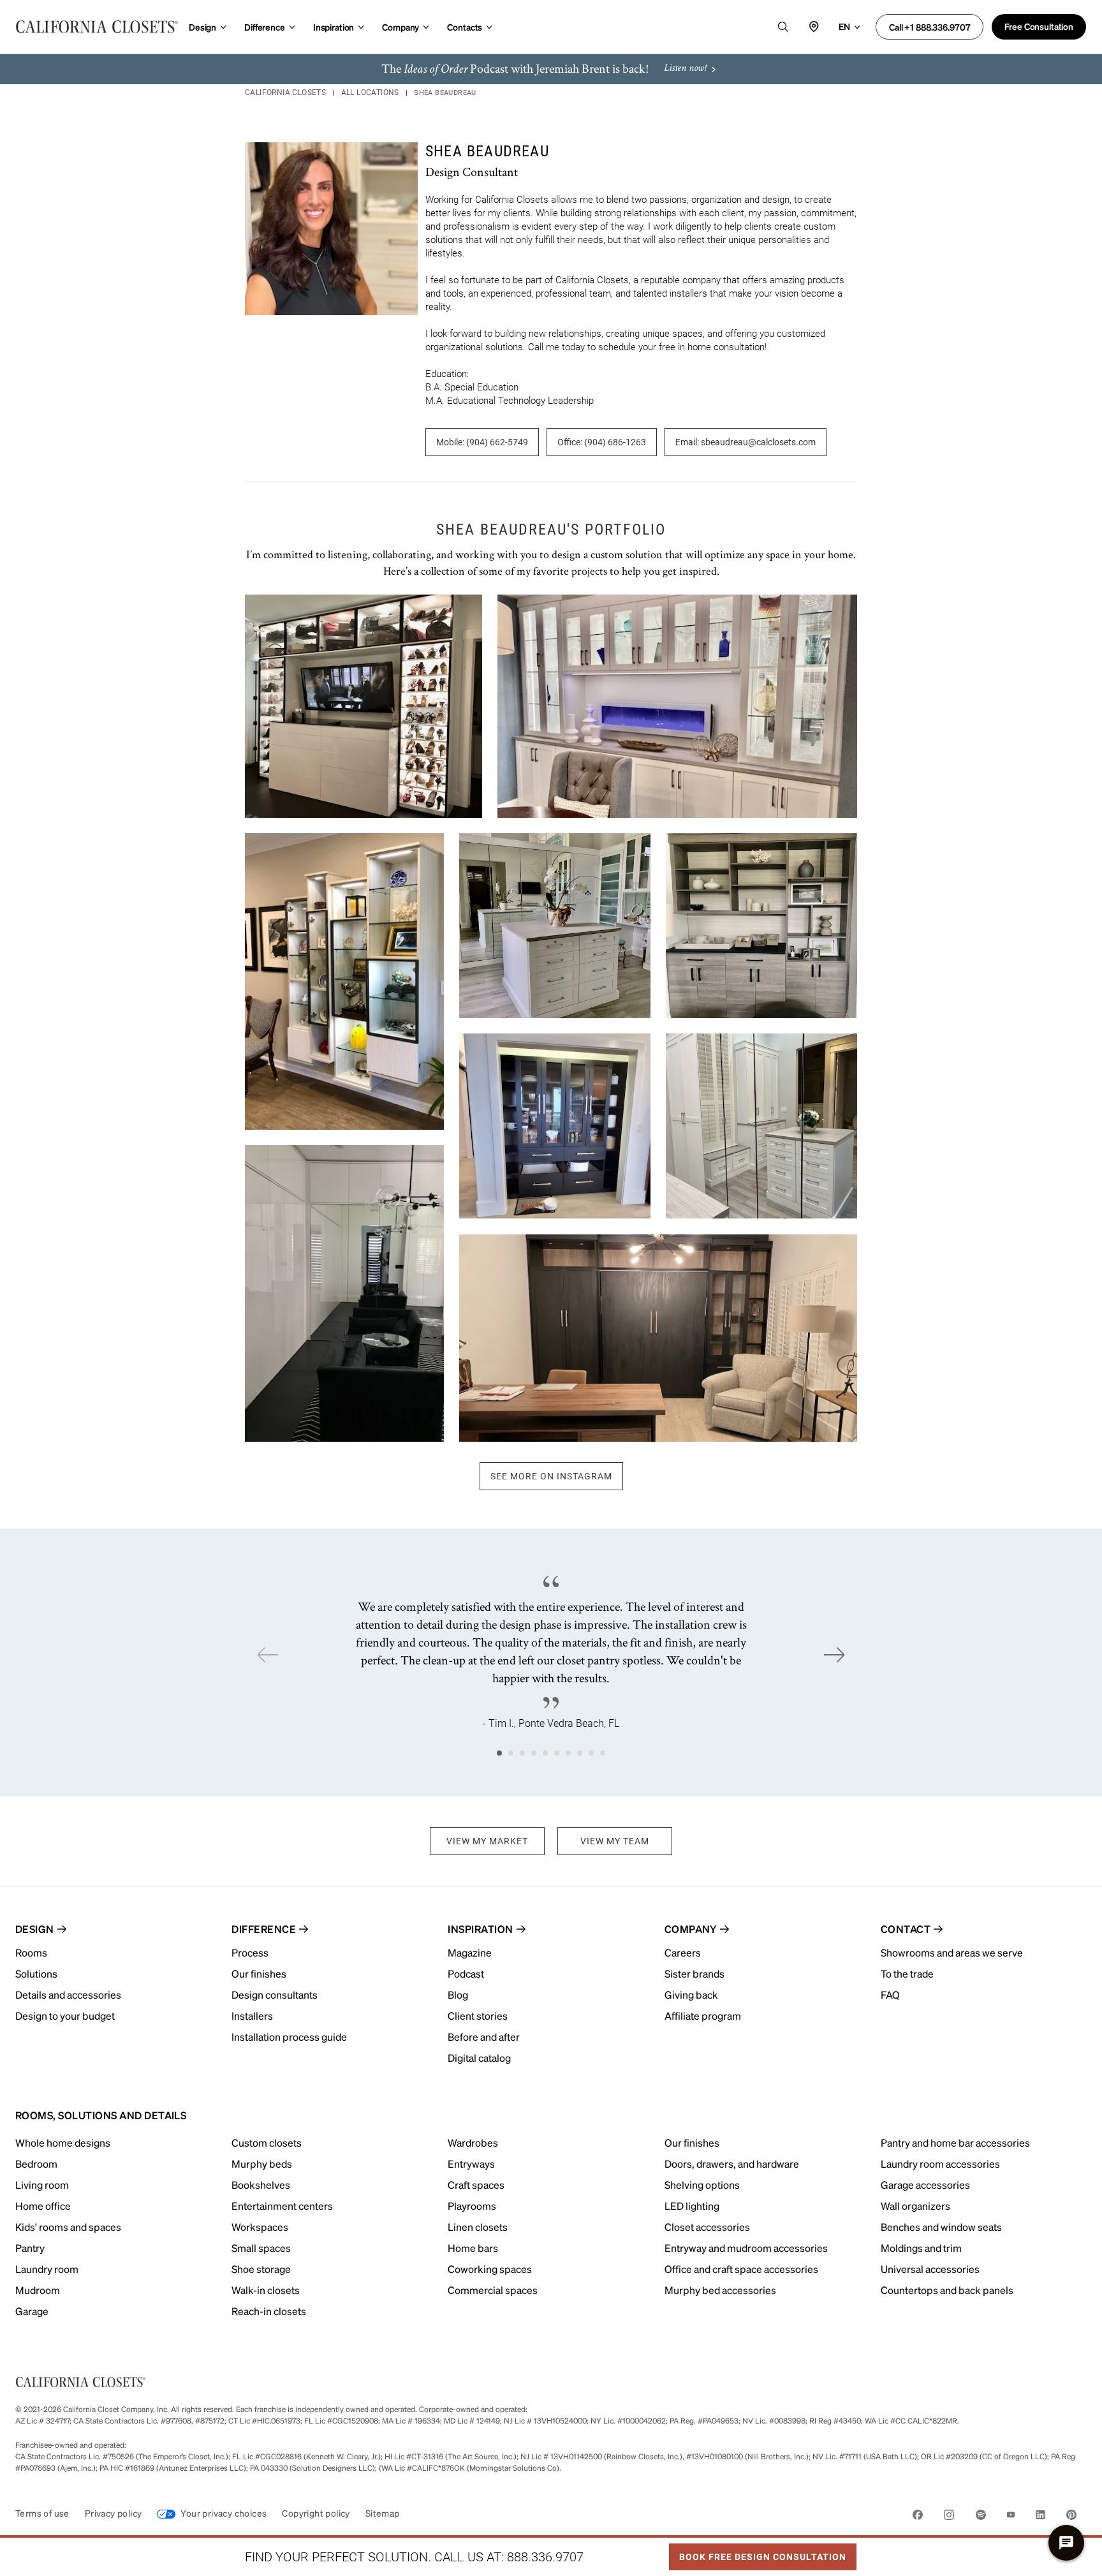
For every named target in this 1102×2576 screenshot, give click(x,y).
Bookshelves (261, 2185)
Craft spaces (476, 2185)
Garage (32, 2311)
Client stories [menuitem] (478, 2016)
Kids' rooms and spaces (68, 2227)
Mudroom (38, 2290)
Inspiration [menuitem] (480, 1929)
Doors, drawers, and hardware (732, 2164)
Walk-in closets (266, 2290)
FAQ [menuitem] (890, 1995)
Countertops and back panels (947, 2290)
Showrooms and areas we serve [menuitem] (952, 1952)
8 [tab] (580, 1753)
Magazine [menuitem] (470, 1952)
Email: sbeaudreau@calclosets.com (746, 442)
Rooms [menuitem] (31, 1952)
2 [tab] (511, 1753)
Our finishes (692, 2143)
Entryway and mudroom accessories (746, 2248)
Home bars (473, 2248)
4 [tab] (534, 1753)
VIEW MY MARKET (487, 1841)
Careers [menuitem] (683, 1952)
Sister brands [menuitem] (694, 1973)
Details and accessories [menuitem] (68, 1995)
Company (400, 27)
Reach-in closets (269, 2311)
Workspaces (260, 2227)
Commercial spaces (493, 2290)
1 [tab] (499, 1753)
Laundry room (47, 2269)
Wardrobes (473, 2143)
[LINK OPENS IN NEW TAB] (918, 2517)
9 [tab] (591, 1753)
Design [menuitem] (35, 1929)
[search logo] (783, 27)
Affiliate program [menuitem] (703, 2016)
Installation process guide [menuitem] (289, 2037)
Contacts (465, 27)
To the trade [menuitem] (907, 1973)
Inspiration (334, 27)
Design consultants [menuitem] (275, 1995)
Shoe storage (261, 2269)
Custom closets (267, 2143)
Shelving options (702, 2185)
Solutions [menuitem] (36, 1973)
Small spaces (261, 2248)
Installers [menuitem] (252, 2016)
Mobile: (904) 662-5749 (482, 442)
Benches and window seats (941, 2227)
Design (202, 27)
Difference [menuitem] (264, 1929)
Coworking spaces (490, 2269)
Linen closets (478, 2227)
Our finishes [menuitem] (259, 1973)
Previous (268, 1655)
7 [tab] (568, 1753)
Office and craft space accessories (741, 2269)
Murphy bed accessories (720, 2290)
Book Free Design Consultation (758, 2553)
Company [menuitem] (691, 1929)
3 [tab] (522, 1753)
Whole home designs (63, 2143)
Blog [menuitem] (458, 1995)
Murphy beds (262, 2164)
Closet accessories (707, 2227)
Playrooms (472, 2206)
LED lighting (692, 2206)
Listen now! (685, 69)
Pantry (30, 2248)
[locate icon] (814, 27)
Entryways (471, 2164)
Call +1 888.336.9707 (929, 27)
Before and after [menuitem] (484, 2037)
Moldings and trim (921, 2248)
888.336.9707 (545, 2557)
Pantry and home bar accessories (955, 2143)
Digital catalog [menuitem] (479, 2058)
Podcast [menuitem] (466, 1973)
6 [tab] (557, 1753)
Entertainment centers (282, 2206)
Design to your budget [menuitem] (65, 2016)
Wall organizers (915, 2206)
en (844, 26)
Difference (265, 27)
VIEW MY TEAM (615, 1841)
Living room (42, 2185)
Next (834, 1655)
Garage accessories (925, 2185)
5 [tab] (545, 1753)
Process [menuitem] (250, 1952)
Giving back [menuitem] (691, 1995)
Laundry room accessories (940, 2164)
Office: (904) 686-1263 (602, 442)
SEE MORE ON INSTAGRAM (551, 1476)
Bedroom (36, 2164)
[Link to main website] (97, 27)
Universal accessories (930, 2269)
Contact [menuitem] (906, 1929)
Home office (43, 2206)
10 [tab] (603, 1753)
